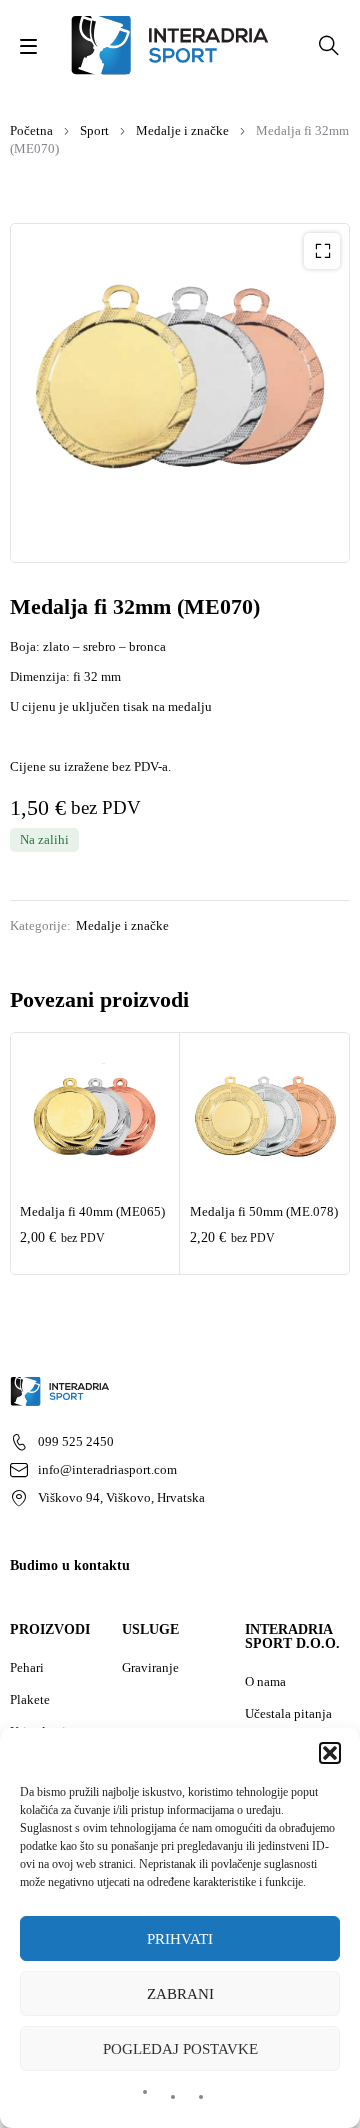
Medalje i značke (182, 130)
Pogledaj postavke (180, 2049)
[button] (330, 1753)
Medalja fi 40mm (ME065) (92, 1211)
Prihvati (180, 1939)
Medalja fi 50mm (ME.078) (264, 1211)
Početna (31, 130)
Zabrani (180, 1994)
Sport (94, 130)
